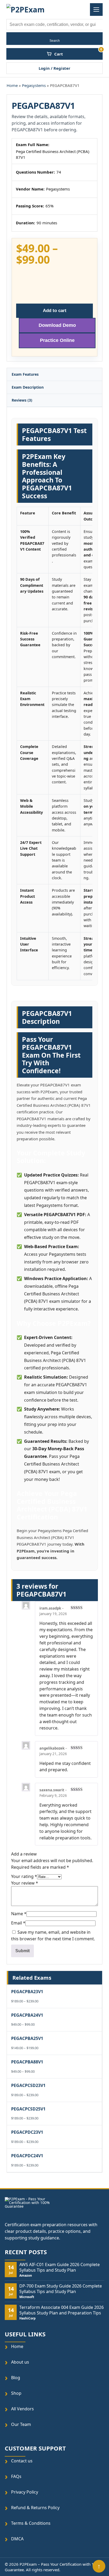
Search (55, 41)
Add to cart (55, 310)
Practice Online (57, 340)
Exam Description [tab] (28, 387)
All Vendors (22, 2409)
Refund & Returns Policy (35, 2507)
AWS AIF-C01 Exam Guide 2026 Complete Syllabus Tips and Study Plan (60, 2267)
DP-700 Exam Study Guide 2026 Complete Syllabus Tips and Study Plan (61, 2289)
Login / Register (54, 68)
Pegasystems (34, 85)
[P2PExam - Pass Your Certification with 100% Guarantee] (27, 10)
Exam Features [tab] (25, 374)
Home (12, 85)
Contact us (22, 2461)
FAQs (16, 2476)
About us (20, 2362)
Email (18, 1923)
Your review (25, 1883)
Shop (16, 2393)
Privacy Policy (25, 2492)
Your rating (24, 1876)
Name (19, 1914)
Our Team (21, 2424)
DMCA (17, 2539)
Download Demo (57, 325)
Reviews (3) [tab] (22, 400)
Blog (16, 2378)
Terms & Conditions (31, 2523)
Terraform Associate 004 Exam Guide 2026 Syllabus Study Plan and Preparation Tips (62, 2310)
